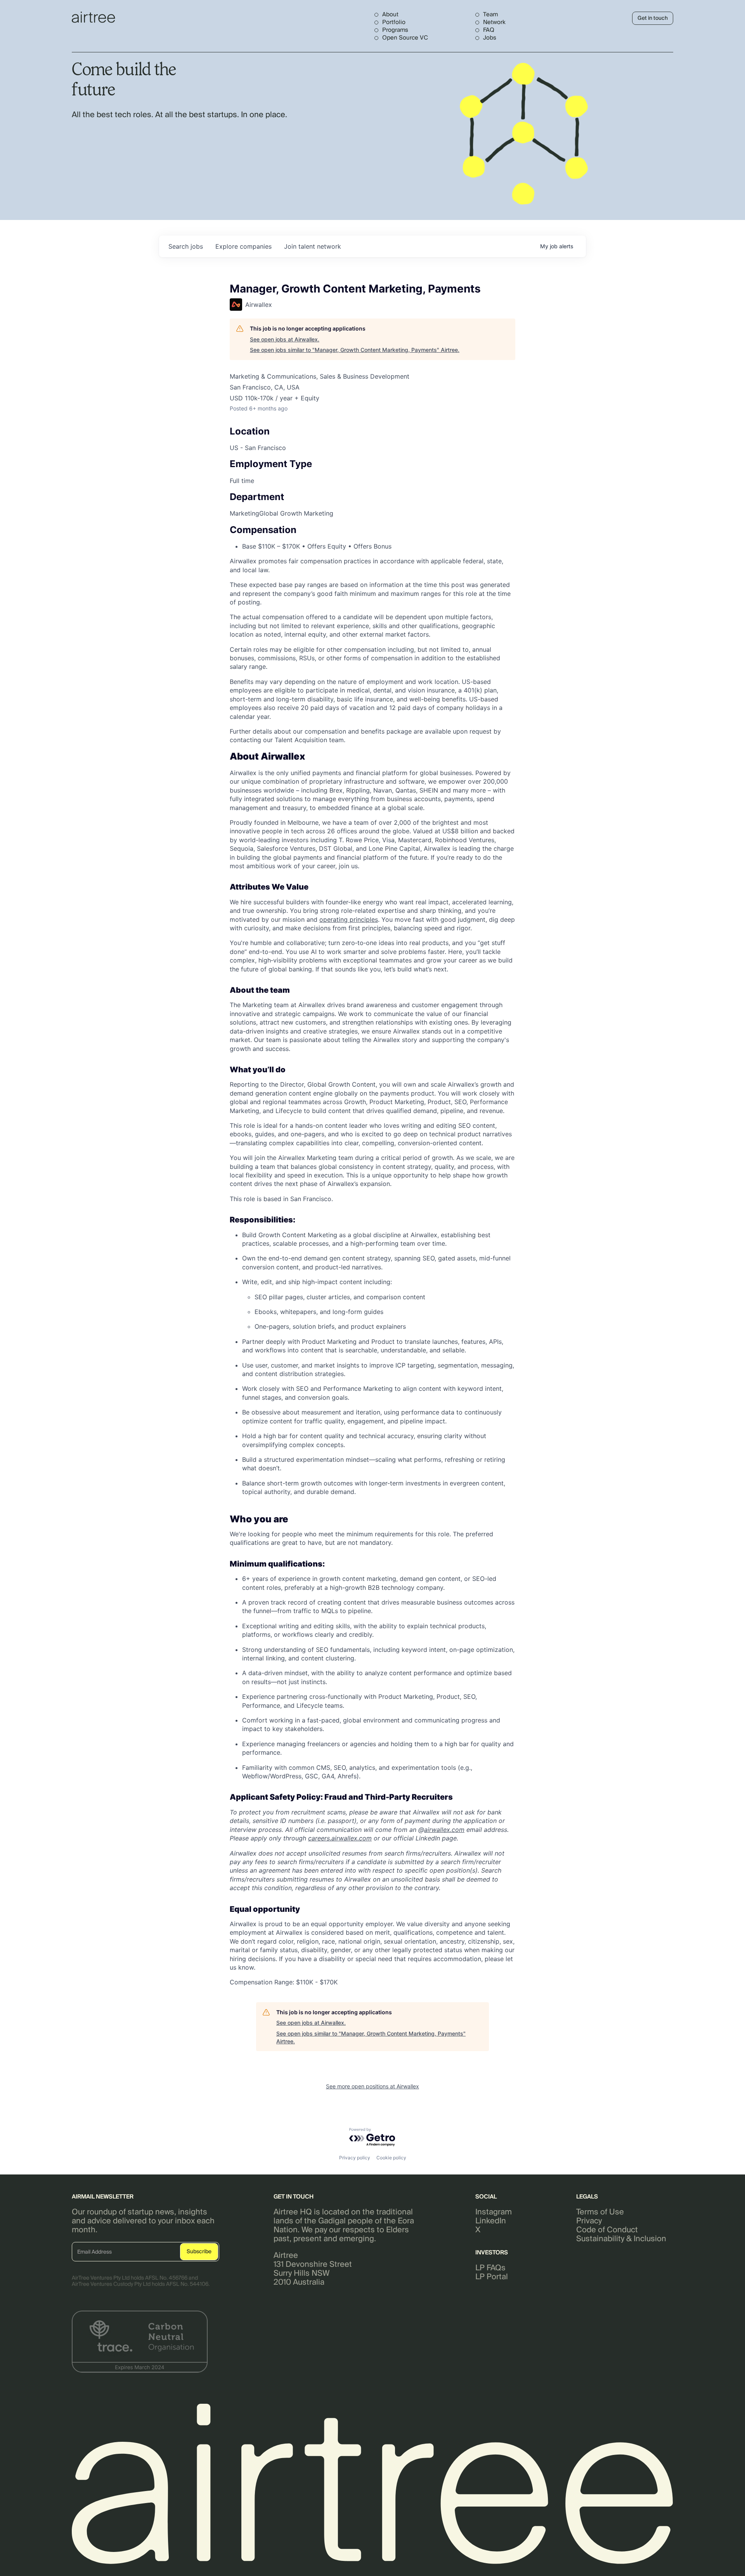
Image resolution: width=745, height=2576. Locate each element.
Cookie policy (391, 2158)
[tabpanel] (372, 1369)
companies (243, 246)
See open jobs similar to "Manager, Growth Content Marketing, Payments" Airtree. (355, 350)
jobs (186, 246)
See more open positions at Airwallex (372, 2086)
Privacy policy (355, 2158)
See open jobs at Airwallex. (285, 339)
